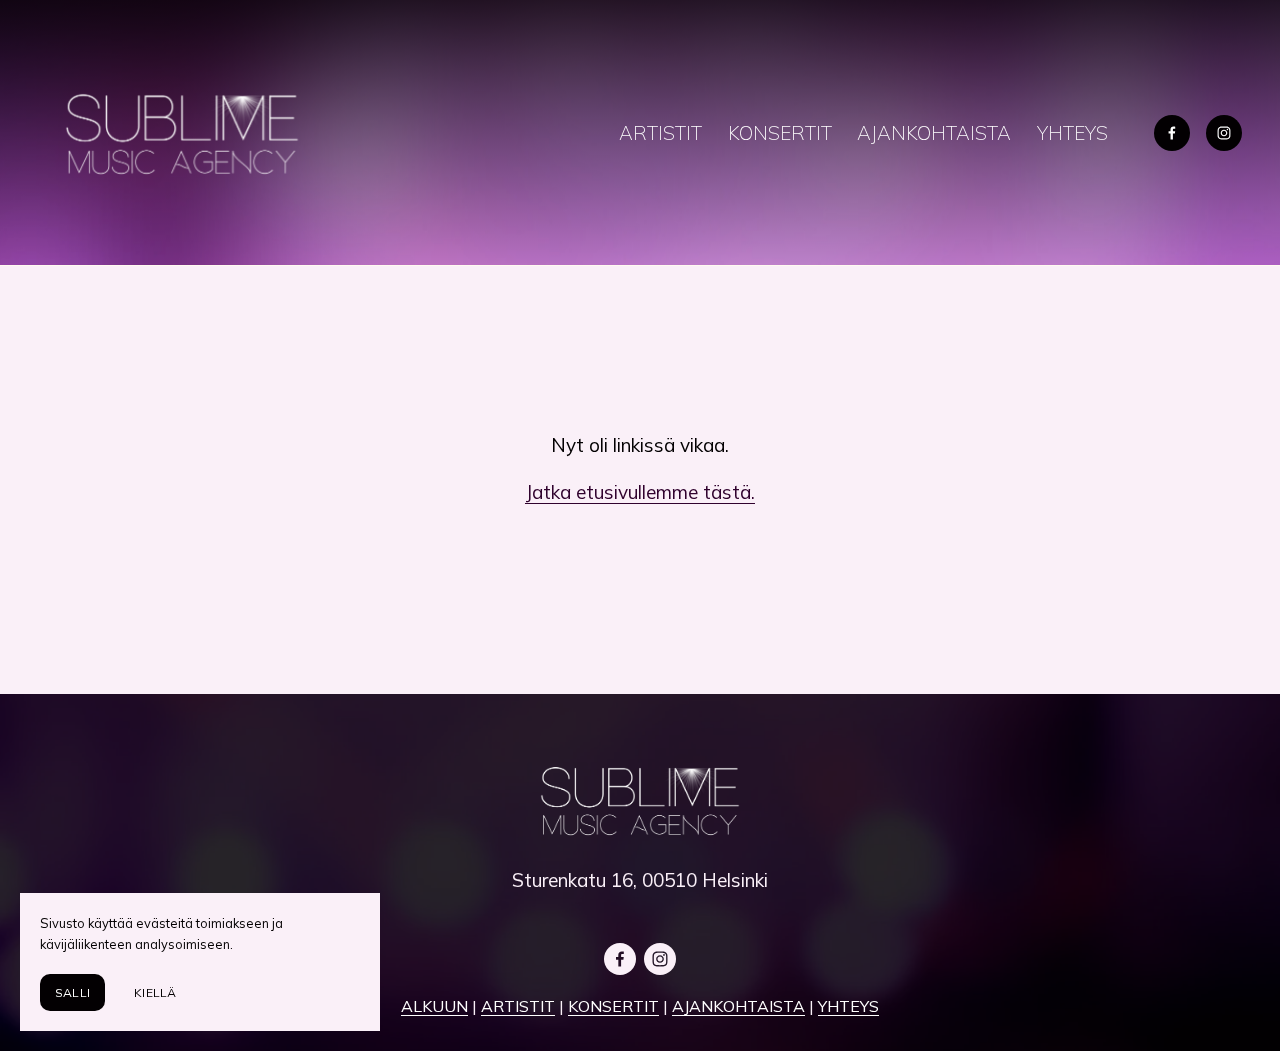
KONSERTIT (780, 133)
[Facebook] (1172, 133)
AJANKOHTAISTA (934, 133)
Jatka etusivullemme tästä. (640, 492)
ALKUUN (434, 1006)
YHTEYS (1072, 133)
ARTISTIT (660, 133)
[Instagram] (1224, 133)
